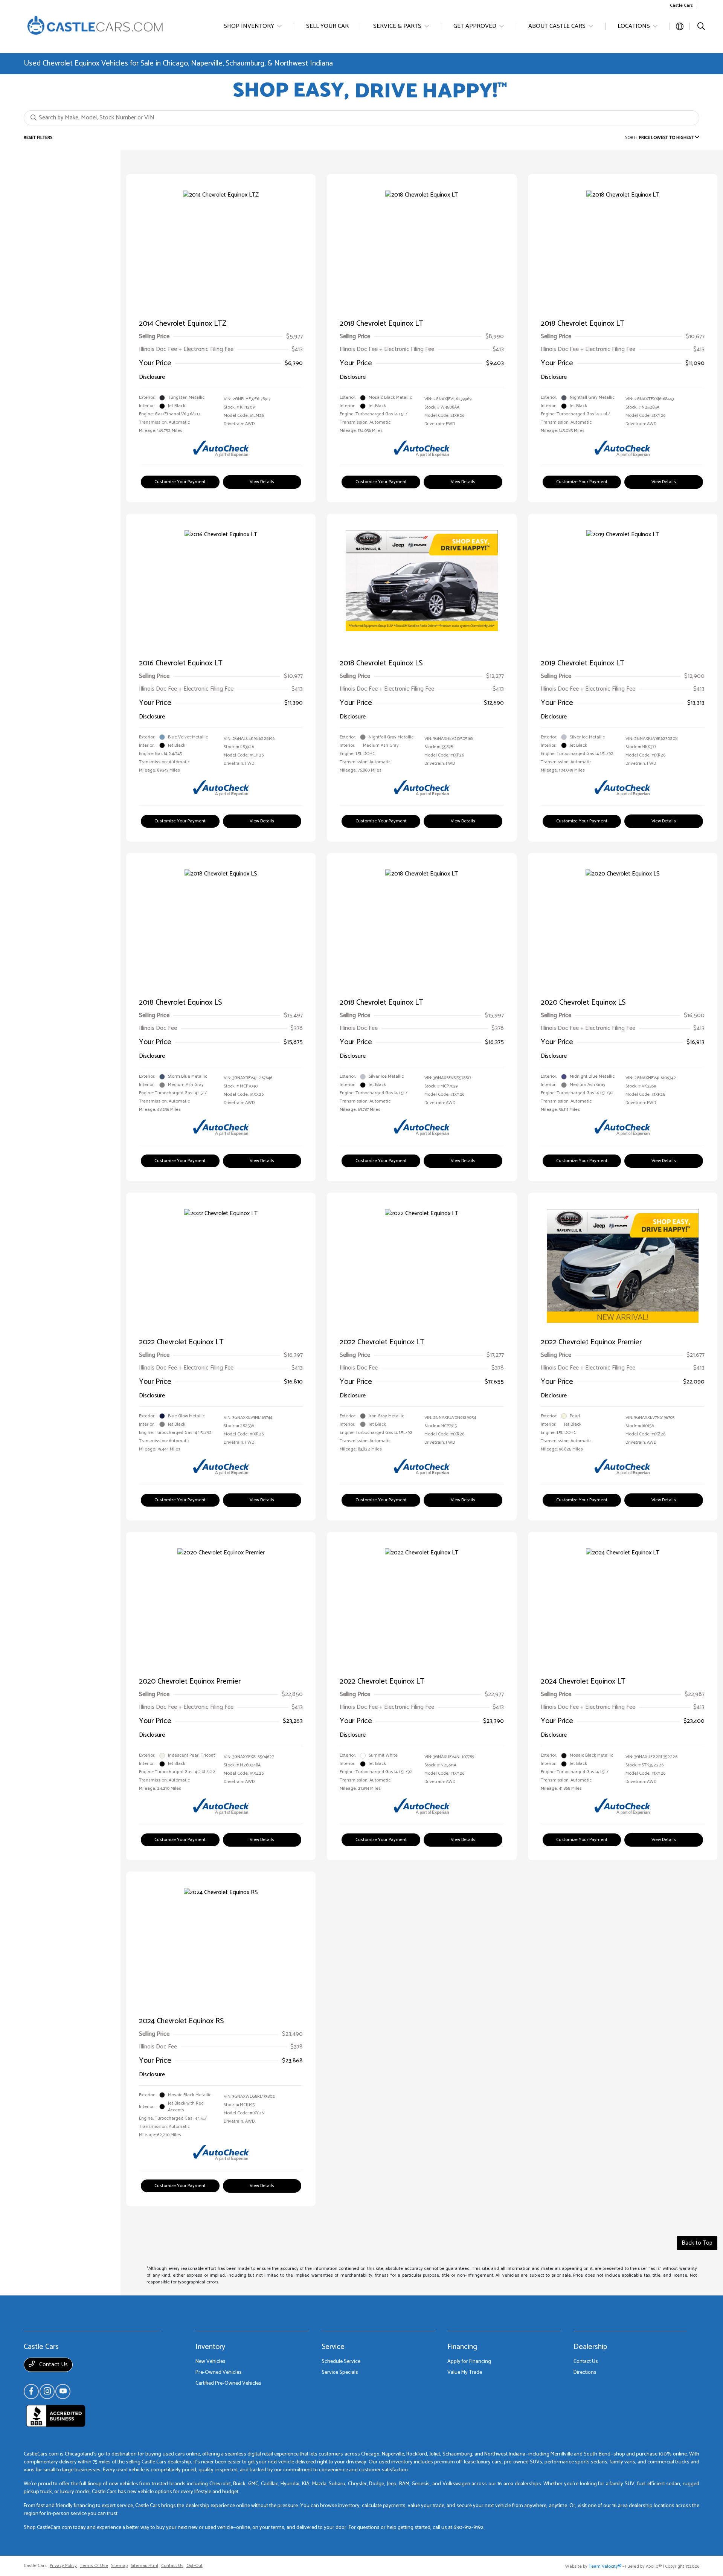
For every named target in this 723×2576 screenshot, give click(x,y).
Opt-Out (194, 2566)
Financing (462, 2347)
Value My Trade (465, 2372)
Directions (585, 2372)
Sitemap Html (144, 2566)
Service (333, 2347)
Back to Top (697, 2243)
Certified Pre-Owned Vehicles (228, 2383)
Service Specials (340, 2372)
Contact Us (53, 2365)
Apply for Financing (469, 2362)
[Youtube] (63, 2391)
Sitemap (119, 2566)
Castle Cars (35, 2566)
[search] (701, 27)
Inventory (210, 2347)
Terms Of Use (94, 2566)
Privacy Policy (63, 2566)
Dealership (590, 2347)
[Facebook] (31, 2391)
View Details (262, 482)
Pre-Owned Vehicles (219, 2372)
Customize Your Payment (180, 482)
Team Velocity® (605, 2566)
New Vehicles (210, 2362)
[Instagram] (47, 2391)
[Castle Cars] (96, 26)
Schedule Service (341, 2362)
